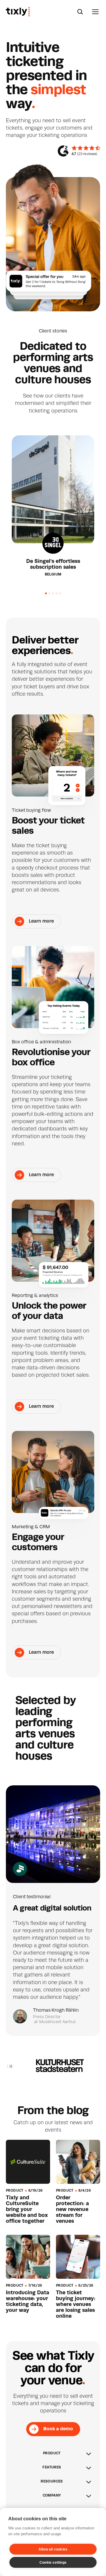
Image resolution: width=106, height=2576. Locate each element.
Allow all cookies (53, 2549)
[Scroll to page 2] (49, 593)
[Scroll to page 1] (43, 593)
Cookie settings (53, 2563)
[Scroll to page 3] (53, 593)
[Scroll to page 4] (57, 593)
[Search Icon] (80, 12)
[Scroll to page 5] (63, 593)
